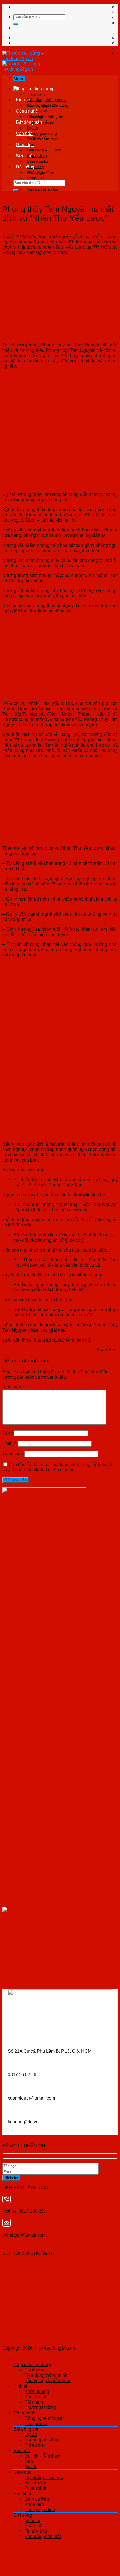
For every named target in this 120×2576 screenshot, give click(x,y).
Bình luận (13, 1387)
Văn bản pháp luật (43, 189)
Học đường (36, 2483)
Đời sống (25, 167)
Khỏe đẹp (34, 2504)
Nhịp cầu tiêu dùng (35, 89)
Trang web (13, 1454)
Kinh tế (23, 100)
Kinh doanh (36, 2397)
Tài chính (34, 2402)
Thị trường (36, 94)
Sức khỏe (26, 156)
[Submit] (16, 24)
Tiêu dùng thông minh (46, 100)
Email (9, 1443)
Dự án (33, 128)
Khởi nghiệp (38, 105)
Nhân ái (34, 172)
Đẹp (29, 2461)
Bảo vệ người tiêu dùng (48, 2380)
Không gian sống (42, 133)
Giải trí (31, 2466)
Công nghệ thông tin (45, 117)
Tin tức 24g (36, 2531)
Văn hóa (24, 133)
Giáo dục (25, 144)
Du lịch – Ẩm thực (43, 139)
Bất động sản (29, 122)
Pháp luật (35, 178)
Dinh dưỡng (38, 161)
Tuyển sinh (35, 2488)
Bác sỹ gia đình (40, 2509)
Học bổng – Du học (44, 150)
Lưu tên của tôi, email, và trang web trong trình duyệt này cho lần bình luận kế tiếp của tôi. (57, 1467)
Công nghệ (27, 111)
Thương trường (40, 2407)
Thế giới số (36, 2423)
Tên (8, 1433)
